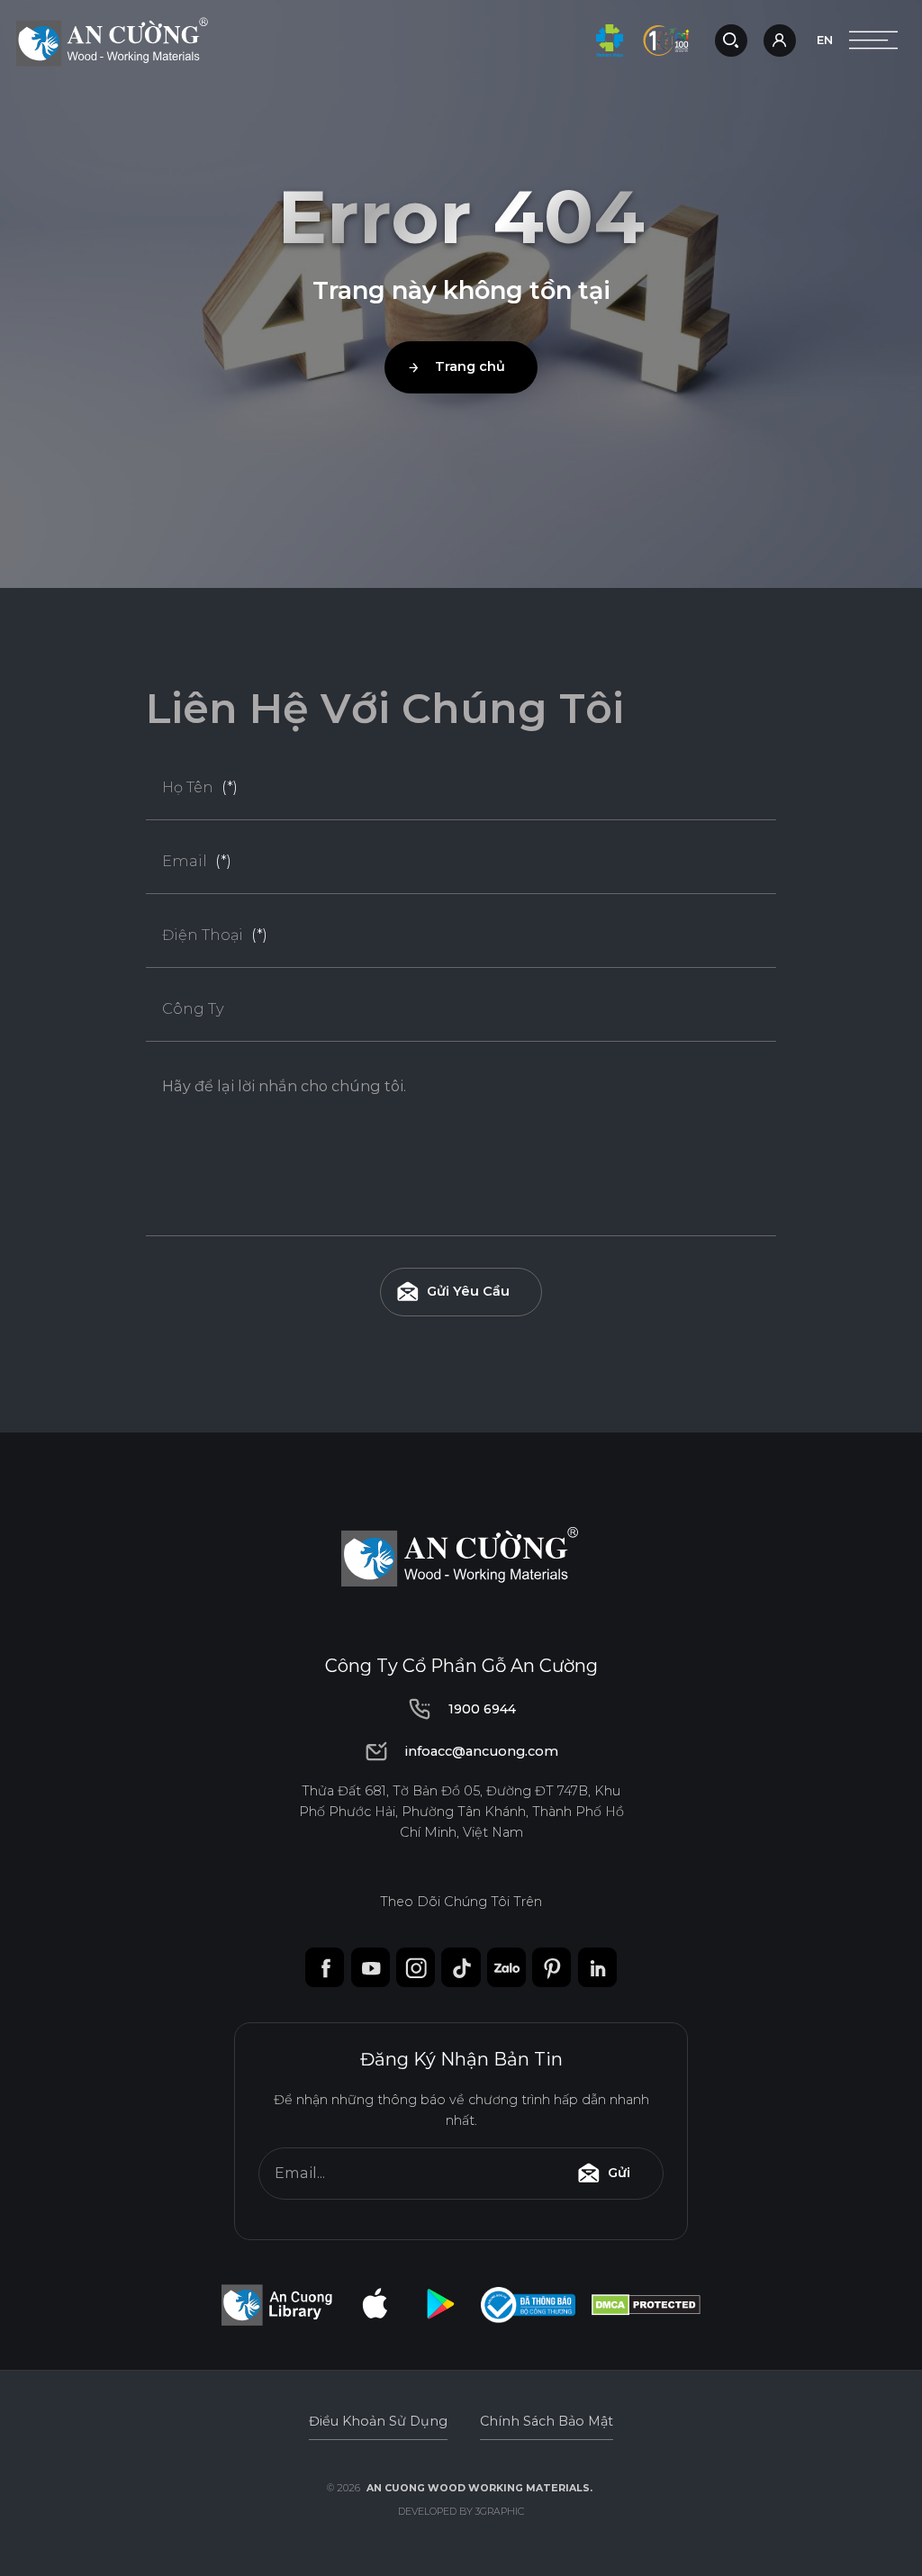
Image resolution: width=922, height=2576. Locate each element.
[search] (731, 41)
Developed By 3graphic (461, 2512)
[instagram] (416, 1967)
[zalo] (506, 1967)
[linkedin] (597, 1967)
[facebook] (325, 1967)
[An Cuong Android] (440, 2305)
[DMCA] (646, 2305)
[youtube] (371, 1967)
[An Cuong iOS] (375, 2305)
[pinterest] (551, 1967)
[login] (782, 41)
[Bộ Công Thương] (528, 2305)
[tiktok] (461, 1967)
